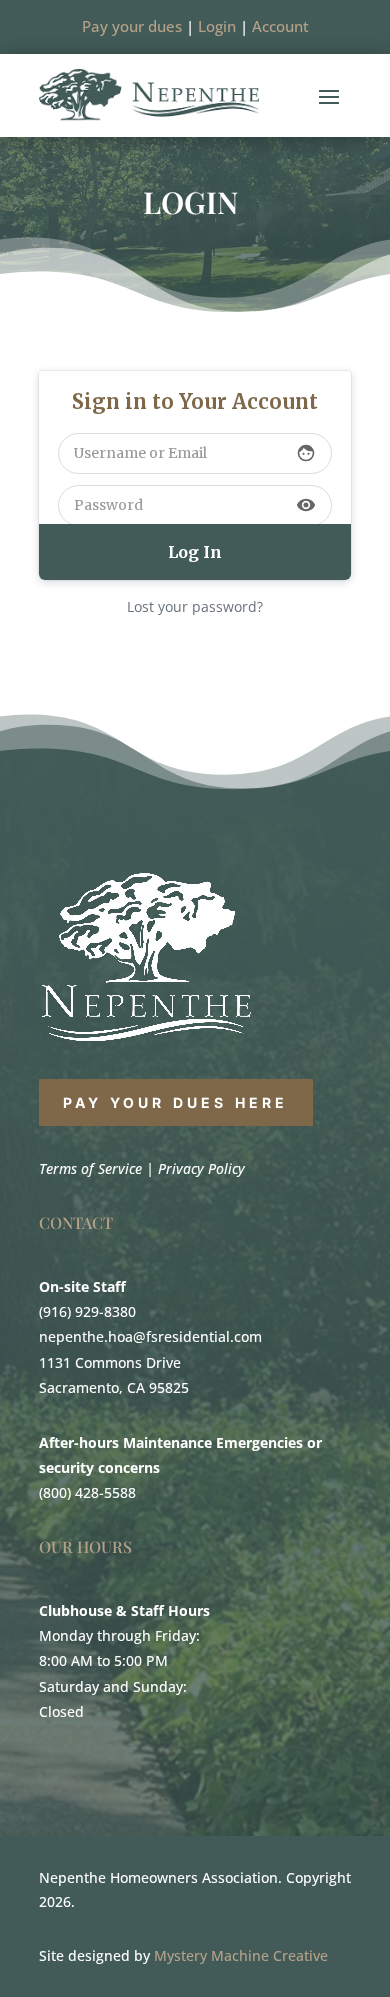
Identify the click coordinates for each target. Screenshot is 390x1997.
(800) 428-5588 (87, 1492)
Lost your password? (195, 606)
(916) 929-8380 (87, 1311)
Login (217, 26)
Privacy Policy (201, 1168)
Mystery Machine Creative (241, 1955)
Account (280, 26)
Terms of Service (90, 1168)
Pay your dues (132, 26)
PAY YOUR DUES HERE (176, 1102)
